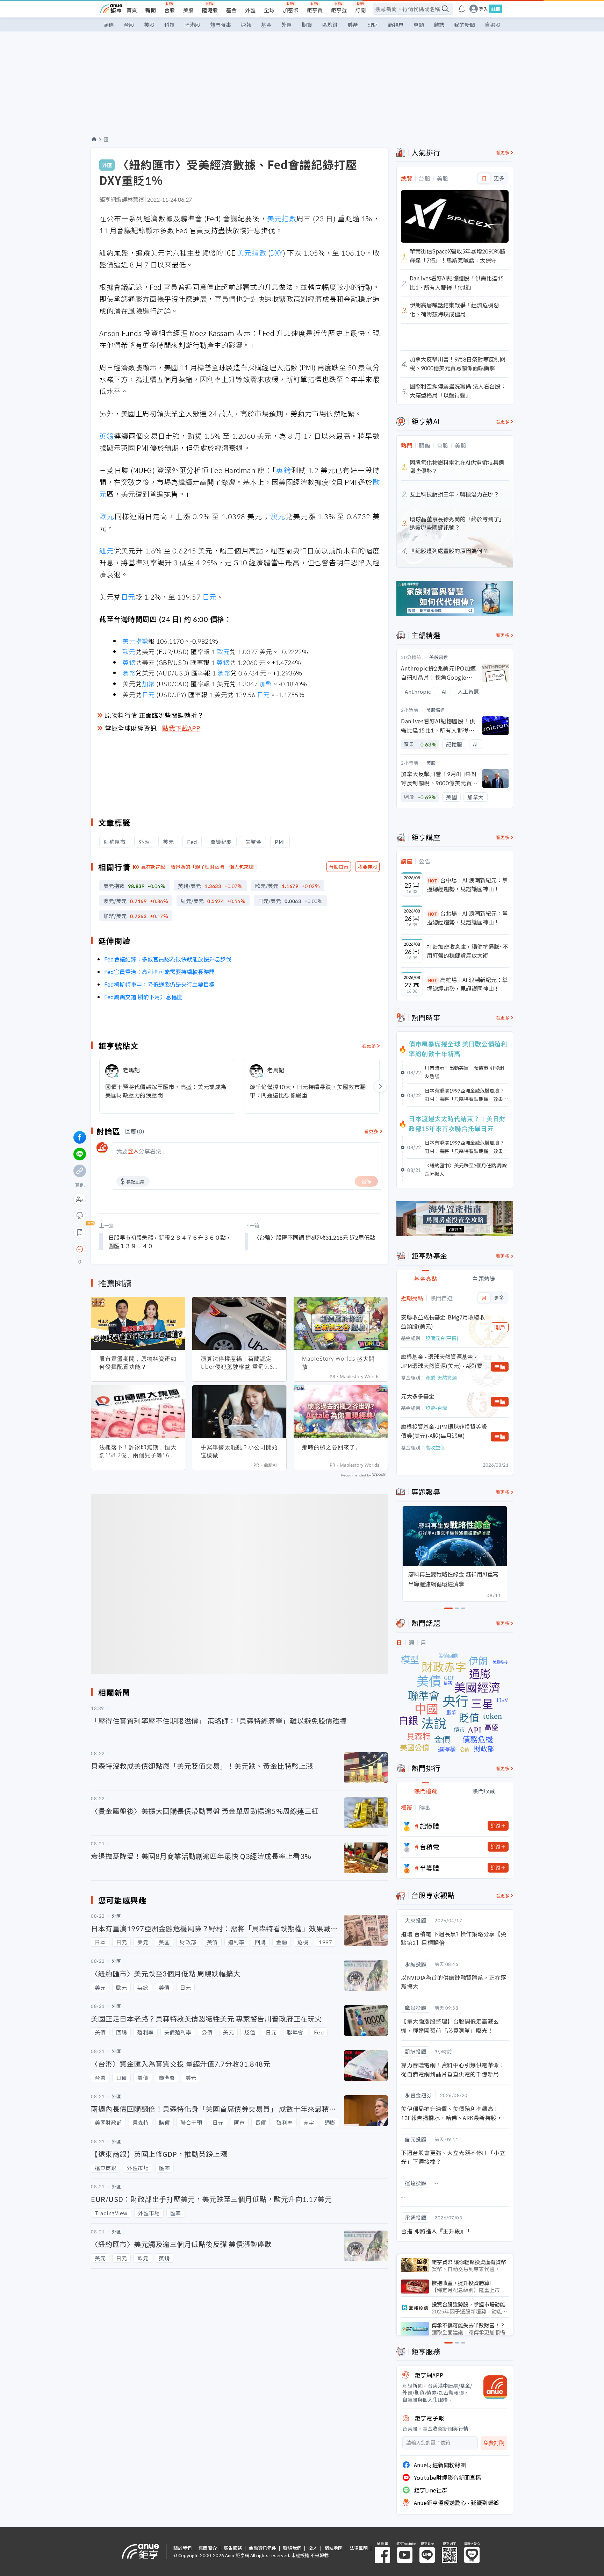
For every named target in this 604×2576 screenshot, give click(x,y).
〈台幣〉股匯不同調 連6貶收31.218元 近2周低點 (314, 1237)
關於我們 (182, 2548)
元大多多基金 (418, 1396)
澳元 (278, 516)
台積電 (430, 1847)
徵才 (313, 2548)
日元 (128, 597)
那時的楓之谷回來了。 (332, 1447)
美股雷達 (439, 657)
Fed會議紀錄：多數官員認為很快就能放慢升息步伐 (168, 959)
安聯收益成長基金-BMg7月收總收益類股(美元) (443, 1322)
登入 (483, 9)
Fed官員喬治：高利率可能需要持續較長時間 (159, 972)
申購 (500, 1367)
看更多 (369, 1046)
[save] (80, 1232)
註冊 (496, 9)
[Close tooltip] (138, 1249)
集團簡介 (208, 2548)
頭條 (109, 25)
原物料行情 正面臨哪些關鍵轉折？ (154, 715)
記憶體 (430, 1826)
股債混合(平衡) (442, 1338)
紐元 (107, 550)
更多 (499, 178)
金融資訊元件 (263, 2548)
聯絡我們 (292, 2548)
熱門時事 (221, 25)
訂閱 (360, 10)
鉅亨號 (339, 10)
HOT (433, 881)
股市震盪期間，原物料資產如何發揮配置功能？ (138, 1363)
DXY (276, 253)
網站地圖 (333, 2548)
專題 (419, 25)
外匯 (250, 10)
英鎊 (107, 436)
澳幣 (129, 673)
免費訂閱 (494, 2443)
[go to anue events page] (462, 9)
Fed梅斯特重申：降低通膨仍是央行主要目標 (159, 984)
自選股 (493, 25)
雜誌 (439, 25)
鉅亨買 (315, 10)
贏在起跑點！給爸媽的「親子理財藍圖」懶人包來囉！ (200, 867)
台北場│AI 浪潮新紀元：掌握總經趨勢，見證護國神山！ (467, 918)
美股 (188, 10)
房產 (353, 25)
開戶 (500, 1327)
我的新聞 (465, 25)
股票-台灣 (436, 1408)
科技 (170, 25)
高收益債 (435, 1447)
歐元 (107, 516)
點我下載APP (181, 728)
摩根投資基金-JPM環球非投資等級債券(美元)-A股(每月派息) (444, 1431)
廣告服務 (233, 2548)
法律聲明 (359, 2548)
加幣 (148, 684)
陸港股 (210, 10)
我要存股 (367, 867)
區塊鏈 (330, 25)
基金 (231, 10)
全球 (269, 10)
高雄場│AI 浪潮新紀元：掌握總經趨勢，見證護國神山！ (467, 984)
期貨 (307, 25)
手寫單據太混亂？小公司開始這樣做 (239, 1451)
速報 (246, 25)
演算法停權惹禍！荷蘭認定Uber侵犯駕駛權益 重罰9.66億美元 (239, 1363)
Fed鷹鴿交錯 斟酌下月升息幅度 (143, 997)
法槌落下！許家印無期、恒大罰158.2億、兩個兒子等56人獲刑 (138, 1451)
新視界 (396, 25)
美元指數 (282, 218)
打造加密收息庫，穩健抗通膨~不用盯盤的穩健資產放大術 (468, 951)
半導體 (430, 1868)
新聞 (151, 10)
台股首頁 (339, 867)
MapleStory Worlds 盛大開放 (338, 1363)
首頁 (132, 10)
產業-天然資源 (441, 1378)
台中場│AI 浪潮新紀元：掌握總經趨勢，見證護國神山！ (467, 885)
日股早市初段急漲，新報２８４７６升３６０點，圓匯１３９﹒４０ (170, 1242)
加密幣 (291, 10)
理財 (373, 25)
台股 (170, 10)
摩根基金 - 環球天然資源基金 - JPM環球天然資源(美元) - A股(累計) (442, 1361)
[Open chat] (80, 1250)
